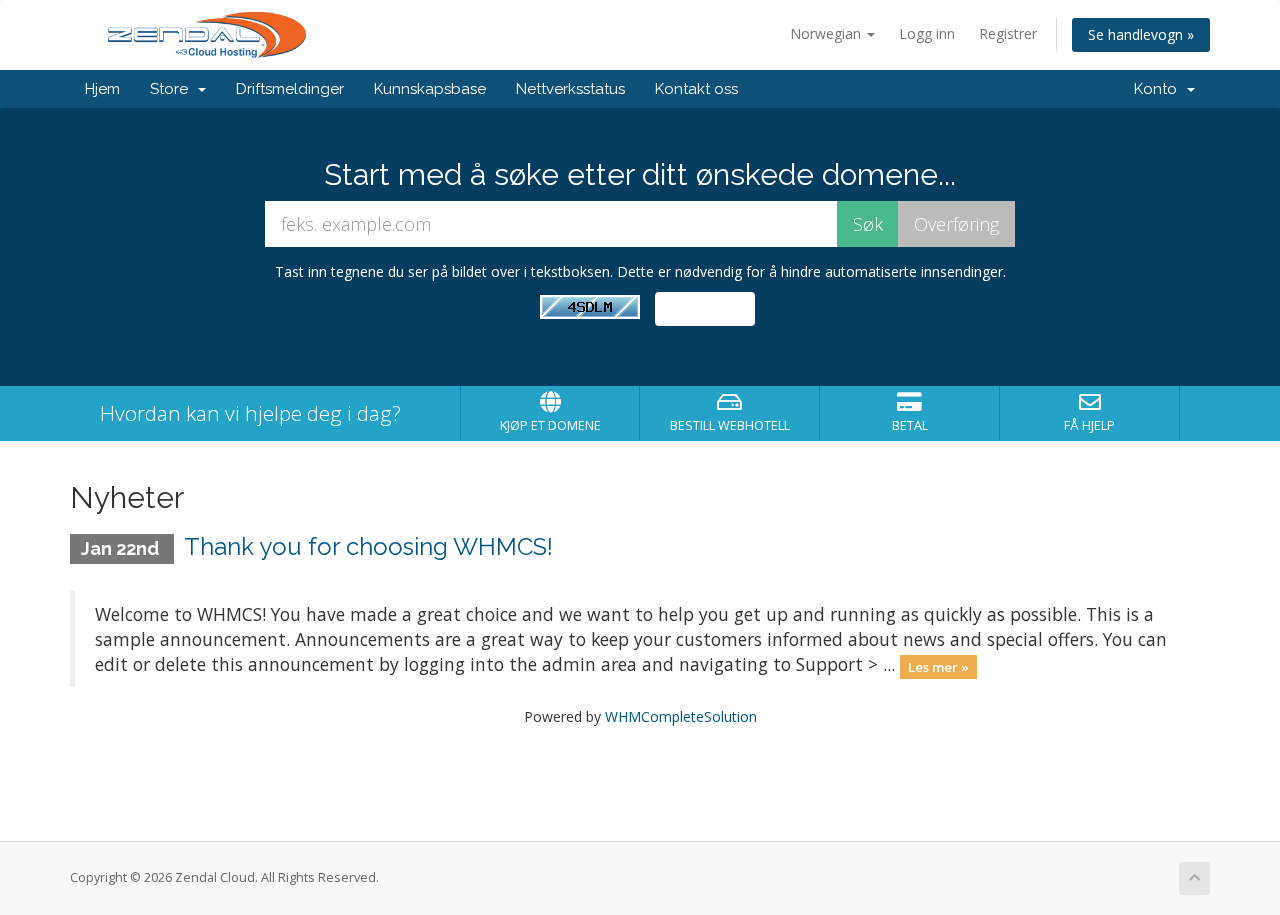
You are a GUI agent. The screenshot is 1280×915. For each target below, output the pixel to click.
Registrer (1008, 33)
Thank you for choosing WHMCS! (368, 546)
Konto (1159, 89)
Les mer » (938, 666)
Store (173, 89)
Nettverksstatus (570, 89)
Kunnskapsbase (430, 89)
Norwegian (827, 33)
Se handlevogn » (1141, 34)
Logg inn (927, 33)
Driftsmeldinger (290, 89)
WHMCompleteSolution (681, 716)
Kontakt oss (696, 89)
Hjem (102, 89)
